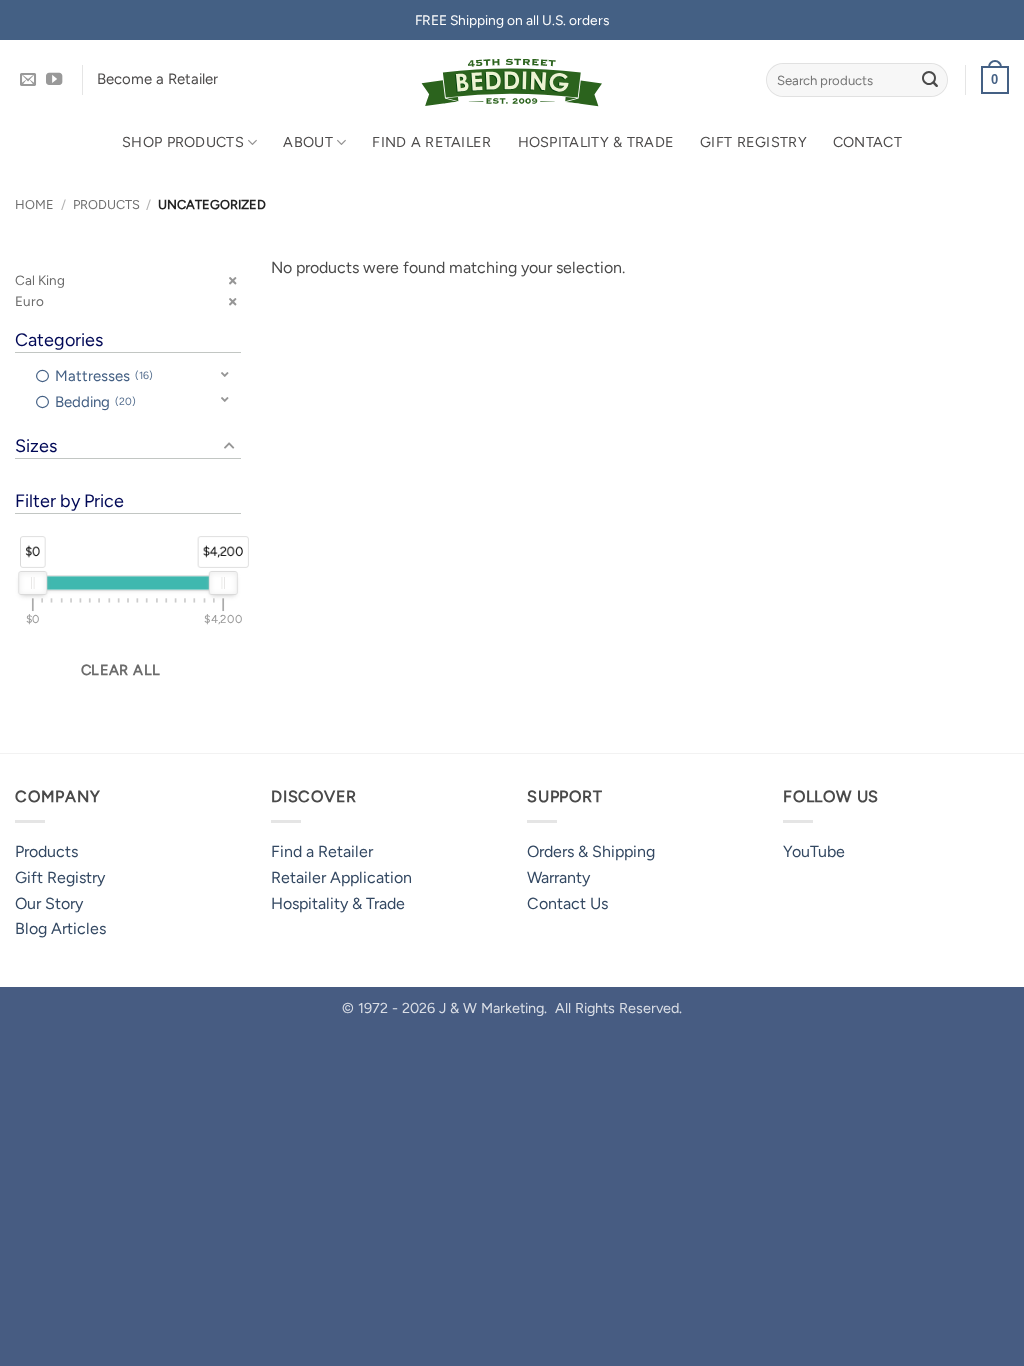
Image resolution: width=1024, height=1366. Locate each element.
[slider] (32, 583)
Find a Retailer (431, 142)
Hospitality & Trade (596, 142)
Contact (867, 142)
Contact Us (567, 903)
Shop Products (183, 142)
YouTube (814, 851)
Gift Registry (753, 142)
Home (34, 204)
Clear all (121, 670)
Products (106, 204)
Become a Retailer (157, 79)
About (307, 142)
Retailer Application (341, 877)
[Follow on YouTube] (54, 80)
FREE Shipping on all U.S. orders (512, 20)
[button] (995, 80)
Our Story (49, 903)
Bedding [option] (93, 402)
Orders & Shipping (591, 851)
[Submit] (930, 80)
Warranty (558, 877)
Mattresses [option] (102, 376)
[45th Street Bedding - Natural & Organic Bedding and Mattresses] (512, 80)
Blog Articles (60, 928)
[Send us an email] (28, 80)
